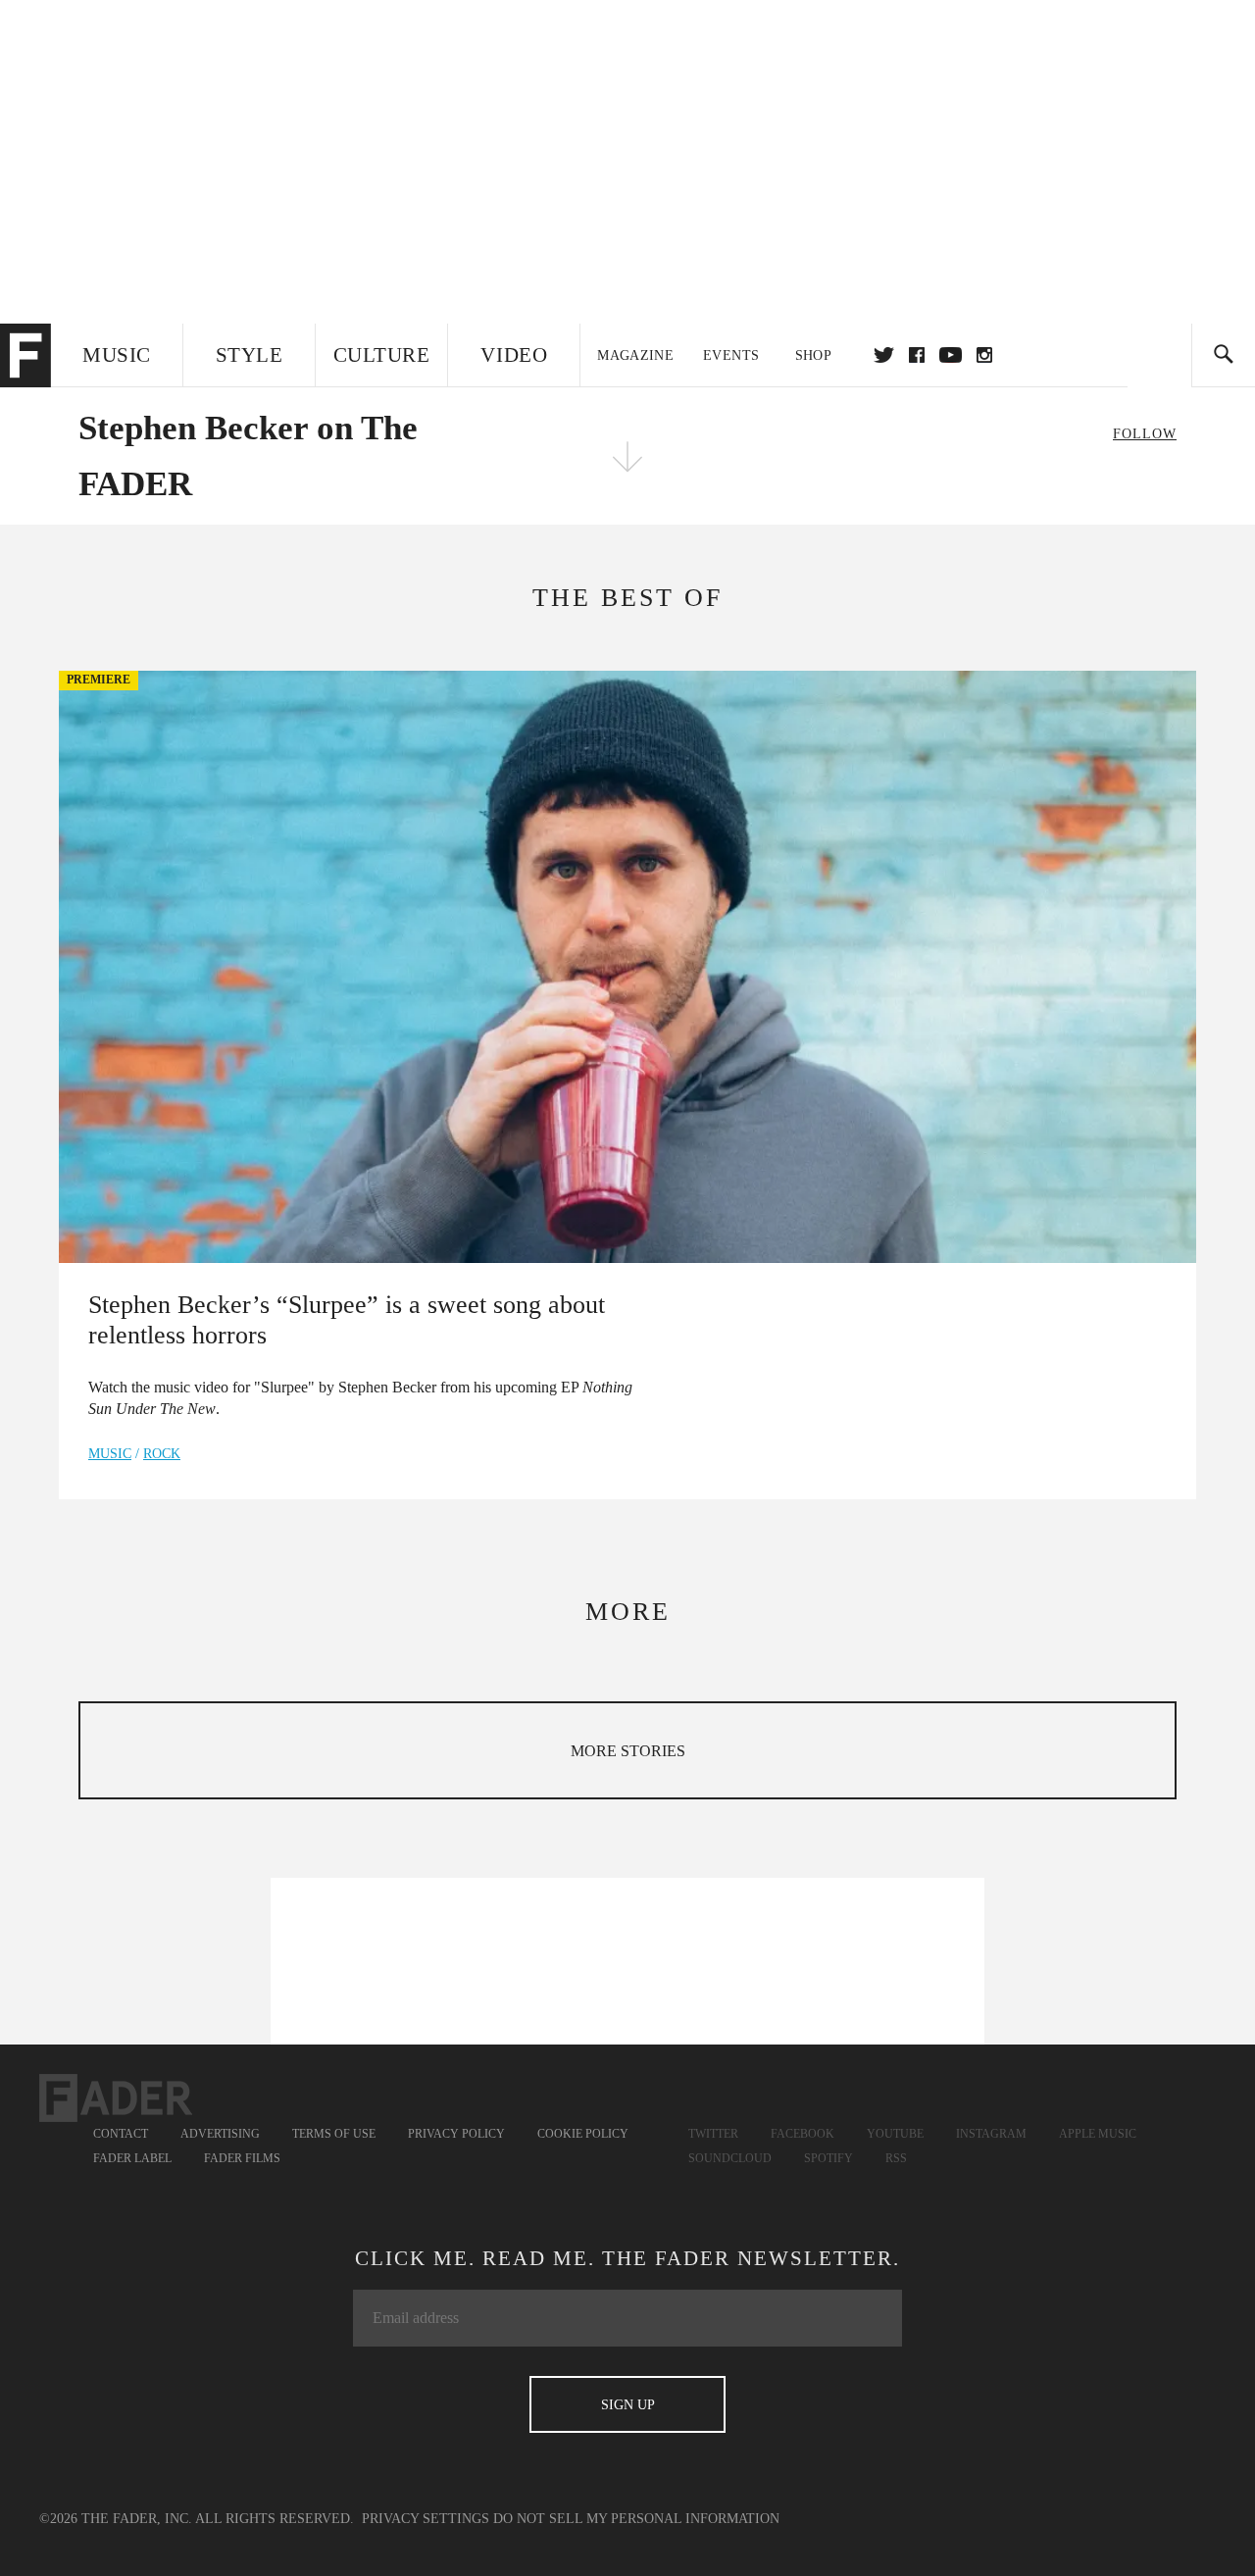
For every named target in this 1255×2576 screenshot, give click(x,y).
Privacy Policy (456, 2134)
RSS (896, 2158)
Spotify (828, 2158)
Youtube (895, 2134)
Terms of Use (334, 2134)
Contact (121, 2134)
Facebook (803, 2134)
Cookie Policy (583, 2134)
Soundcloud (730, 2158)
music (110, 1454)
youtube (951, 355)
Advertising (220, 2134)
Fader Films (242, 2158)
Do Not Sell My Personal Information (636, 2519)
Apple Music (1098, 2134)
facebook (917, 355)
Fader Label (132, 2158)
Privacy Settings (426, 2519)
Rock (162, 1454)
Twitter (884, 355)
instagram (984, 355)
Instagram (991, 2134)
